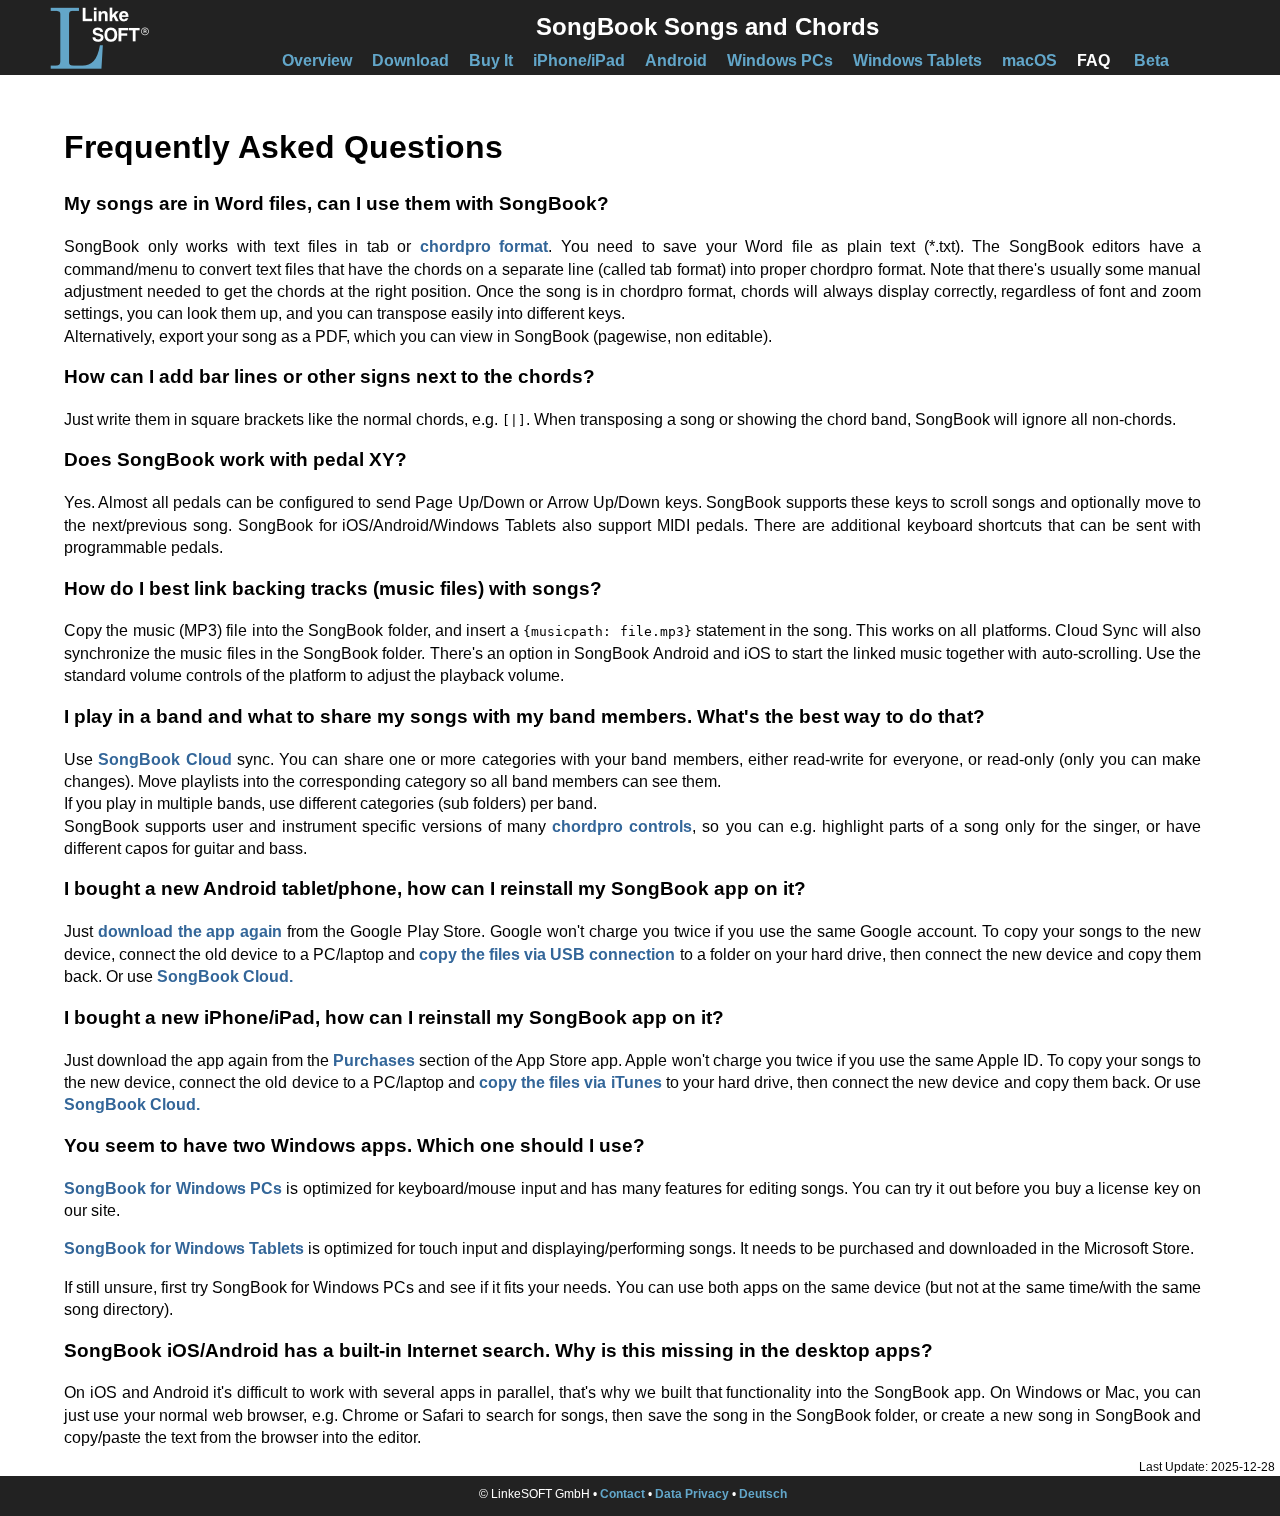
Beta (1151, 60)
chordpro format (484, 246)
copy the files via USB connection (547, 954)
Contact (622, 1494)
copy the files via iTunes (570, 1082)
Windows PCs (780, 60)
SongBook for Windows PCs (173, 1188)
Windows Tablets (917, 60)
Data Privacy (692, 1494)
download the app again (190, 931)
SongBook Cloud (164, 759)
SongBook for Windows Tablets (184, 1248)
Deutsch (763, 1494)
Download (410, 60)
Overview (317, 60)
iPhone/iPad (579, 60)
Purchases (374, 1060)
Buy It (491, 60)
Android (676, 60)
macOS (1029, 60)
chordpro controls (622, 826)
